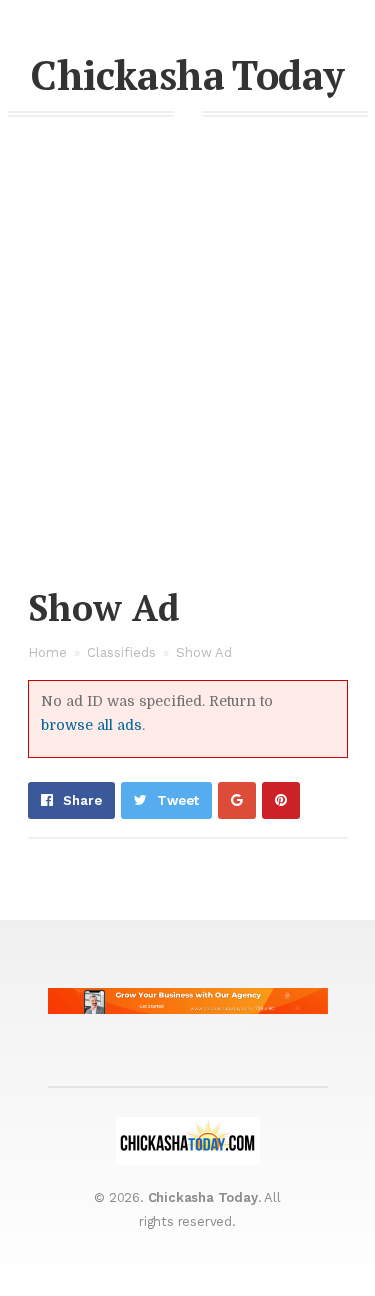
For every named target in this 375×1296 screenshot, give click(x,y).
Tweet (178, 800)
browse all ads (91, 725)
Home (47, 652)
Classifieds (121, 652)
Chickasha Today (187, 74)
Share (82, 800)
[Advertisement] (187, 383)
